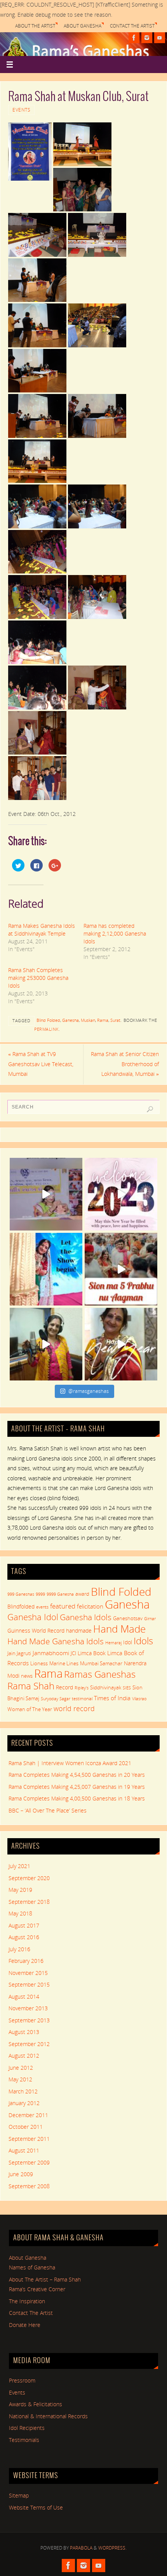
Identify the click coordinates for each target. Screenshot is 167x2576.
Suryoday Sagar (56, 1699)
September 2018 (29, 1902)
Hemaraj (113, 1643)
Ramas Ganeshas (100, 1674)
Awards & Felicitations (36, 2404)
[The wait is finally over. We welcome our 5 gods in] (121, 1269)
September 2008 (29, 2186)
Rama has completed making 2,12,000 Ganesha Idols (115, 933)
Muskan (88, 1020)
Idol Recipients (27, 2428)
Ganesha (70, 1020)
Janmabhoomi (51, 1653)
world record (74, 1708)
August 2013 (24, 2032)
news (27, 1676)
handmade (79, 1630)
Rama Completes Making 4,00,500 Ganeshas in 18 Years (77, 1799)
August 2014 (24, 1997)
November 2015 (28, 1973)
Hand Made (119, 1629)
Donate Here (25, 2325)
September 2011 (29, 2139)
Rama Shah (31, 1686)
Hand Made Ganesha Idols (56, 1641)
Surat (115, 1020)
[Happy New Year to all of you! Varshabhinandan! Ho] (121, 1344)
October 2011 (26, 2127)
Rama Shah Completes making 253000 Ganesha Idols (38, 978)
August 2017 (24, 1926)
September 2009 (29, 2163)
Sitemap (19, 2496)
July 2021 (19, 1866)
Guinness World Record (36, 1630)
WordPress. (112, 2548)
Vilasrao (139, 1699)
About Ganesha (83, 26)
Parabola (81, 2548)
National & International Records (48, 2416)
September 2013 (29, 2020)
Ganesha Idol (33, 1617)
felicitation (90, 1606)
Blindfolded (21, 1606)
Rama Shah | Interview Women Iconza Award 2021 (70, 1763)
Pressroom (22, 2381)
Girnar (150, 1619)
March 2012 (23, 2091)
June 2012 (21, 2068)
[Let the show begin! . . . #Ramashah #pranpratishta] (46, 1269)
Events (21, 110)
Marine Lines (64, 1663)
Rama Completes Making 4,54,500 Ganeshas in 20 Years (77, 1775)
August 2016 (24, 1937)
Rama (103, 1020)
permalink (46, 1029)
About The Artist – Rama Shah (45, 2280)
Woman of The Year (30, 1709)
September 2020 (29, 1878)
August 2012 (24, 2056)
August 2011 (24, 2151)
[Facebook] (134, 38)
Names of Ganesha (32, 2268)
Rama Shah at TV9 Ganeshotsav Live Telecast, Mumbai (41, 1064)
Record (64, 1687)
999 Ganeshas (21, 1594)
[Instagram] (147, 38)
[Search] (150, 1109)
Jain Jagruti (19, 1653)
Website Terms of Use (36, 2508)
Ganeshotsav (128, 1618)
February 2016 (26, 1961)
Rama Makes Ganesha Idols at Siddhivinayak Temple (42, 930)
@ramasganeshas (89, 1391)
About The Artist (35, 26)
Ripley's (82, 1688)
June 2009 (21, 2174)
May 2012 (20, 2079)
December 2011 (28, 2115)
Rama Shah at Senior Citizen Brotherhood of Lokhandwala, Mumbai (125, 1064)
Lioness (39, 1663)
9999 (40, 1594)
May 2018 (20, 1914)
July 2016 (19, 1949)
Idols (143, 1641)
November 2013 (28, 2008)
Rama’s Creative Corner (37, 2289)
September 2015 (29, 1985)
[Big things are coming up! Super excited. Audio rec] (46, 1344)
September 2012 (29, 2044)
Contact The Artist (132, 26)
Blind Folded (48, 1020)
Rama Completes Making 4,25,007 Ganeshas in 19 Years (77, 1787)
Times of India (112, 1698)
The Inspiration (27, 2301)
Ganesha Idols (86, 1617)
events (42, 1607)
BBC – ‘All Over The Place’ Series (48, 1811)
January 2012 (24, 2103)
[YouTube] (160, 38)
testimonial (82, 1699)
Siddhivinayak (106, 1687)
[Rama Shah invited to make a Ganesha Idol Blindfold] (46, 1194)
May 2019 (20, 1890)
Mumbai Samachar (101, 1663)
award (82, 1594)
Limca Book (92, 1653)
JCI (73, 1653)
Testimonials (24, 2440)
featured (63, 1606)
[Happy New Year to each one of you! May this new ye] (121, 1194)
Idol (128, 1642)
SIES (127, 1688)
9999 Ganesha (60, 1594)
